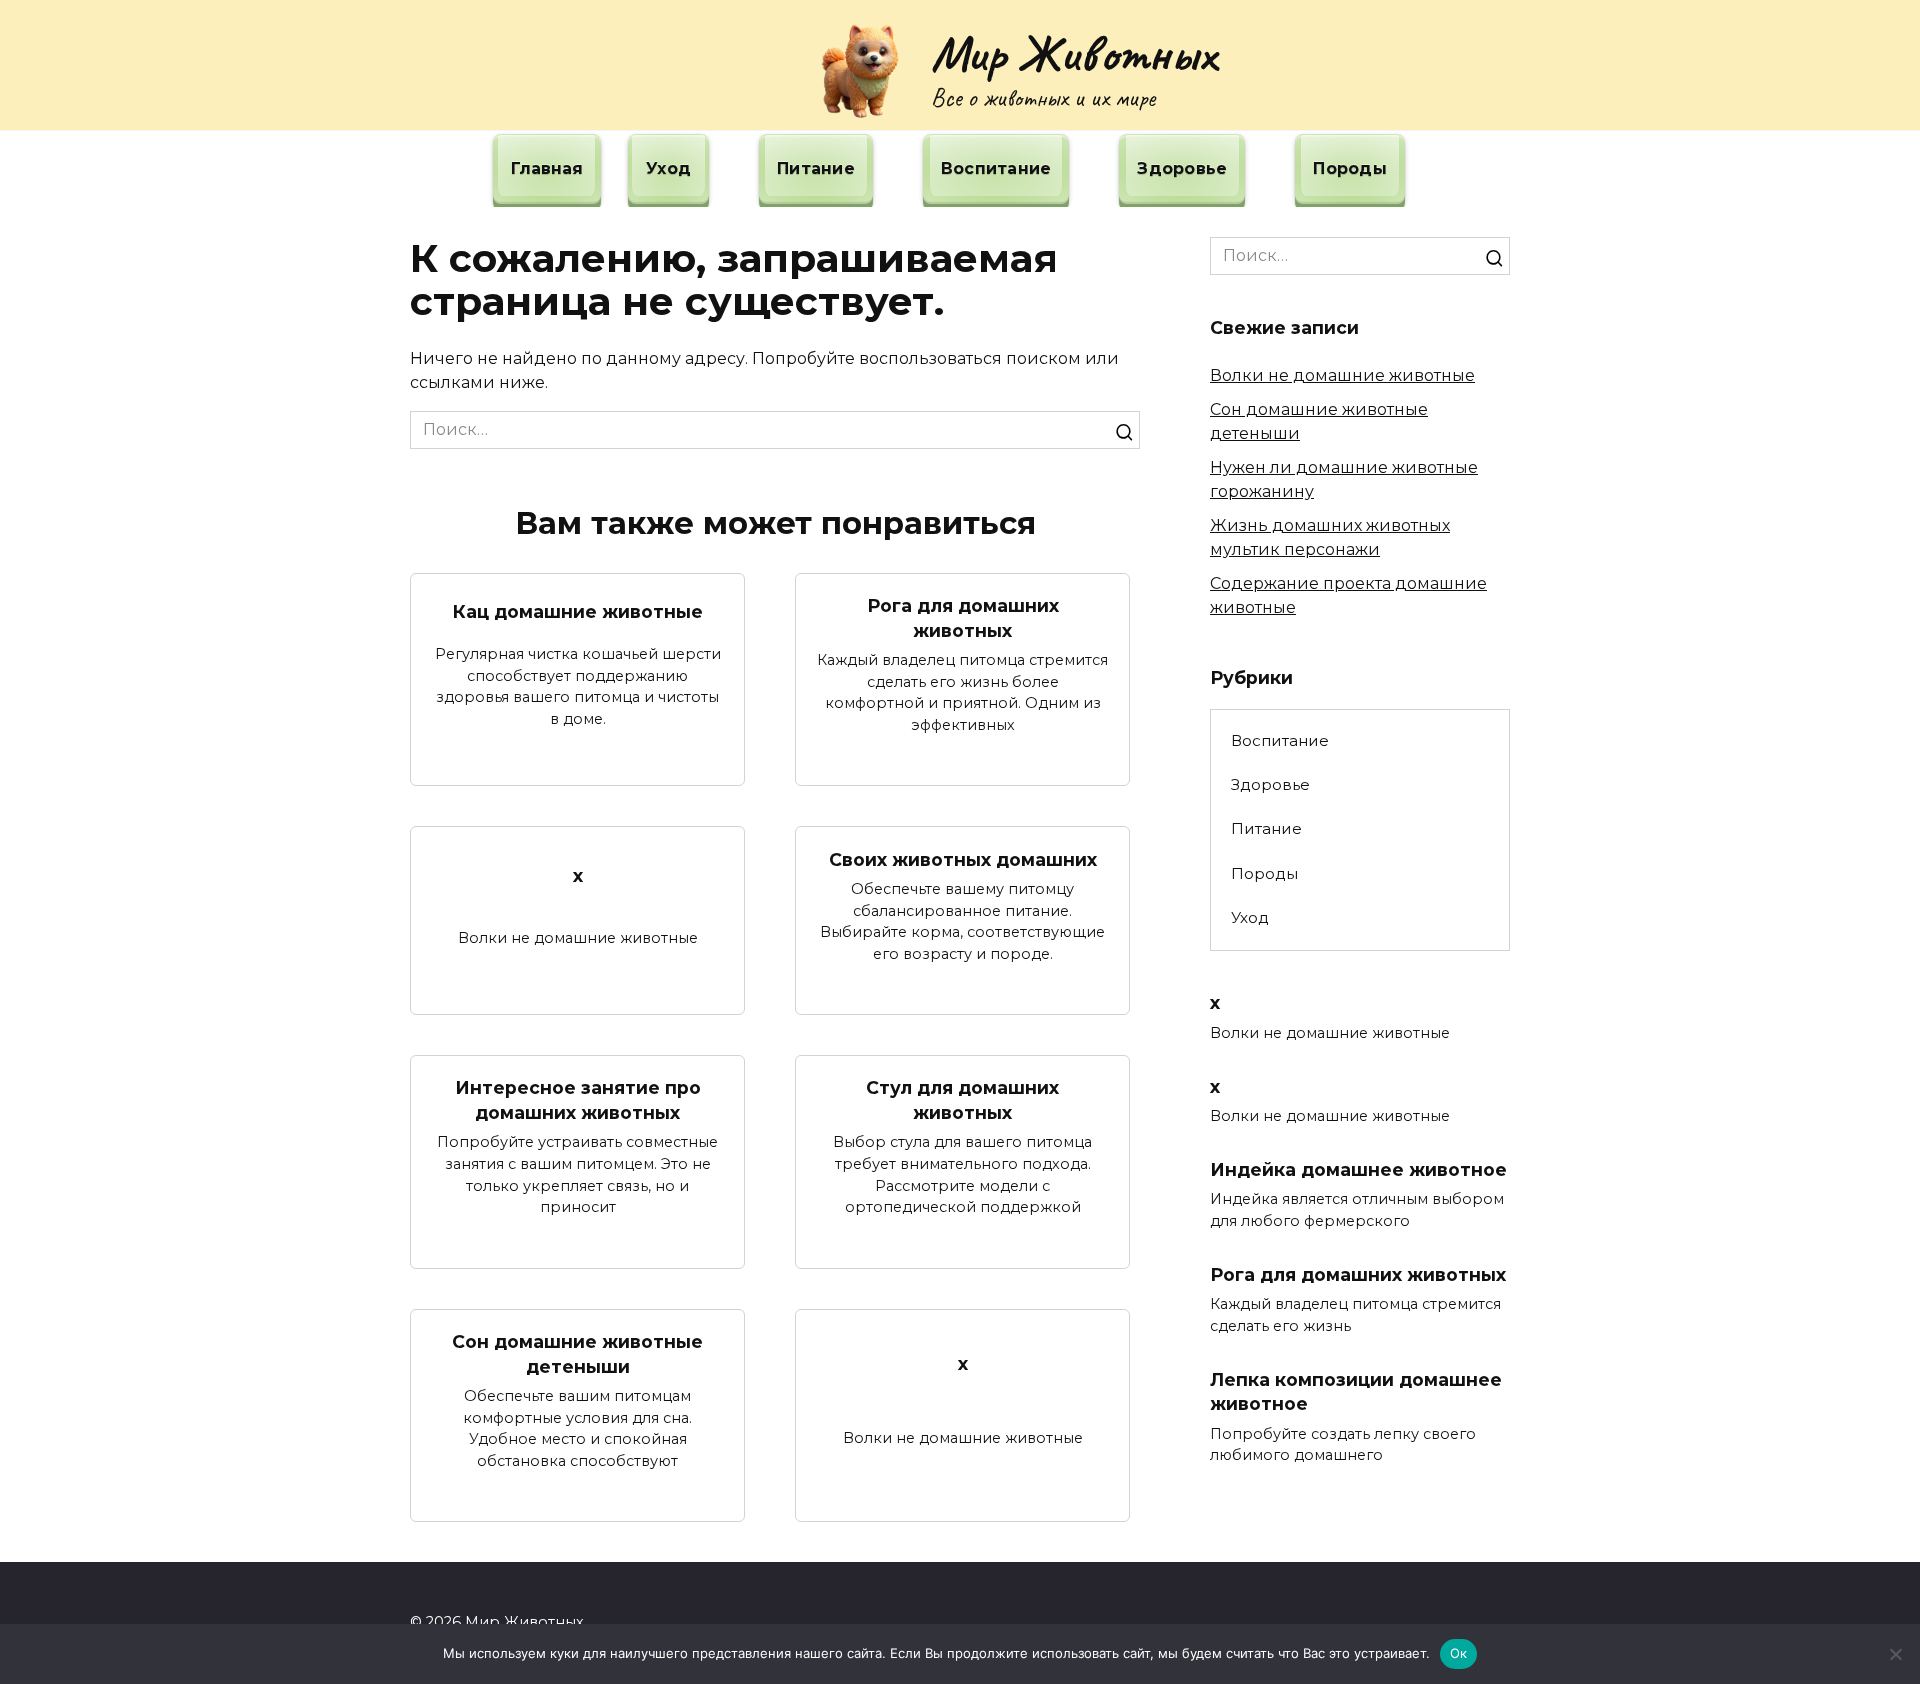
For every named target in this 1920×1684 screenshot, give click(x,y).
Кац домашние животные (578, 611)
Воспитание (996, 168)
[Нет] (1895, 1654)
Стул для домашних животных (962, 1100)
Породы (1350, 168)
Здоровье (1182, 168)
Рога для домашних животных (963, 618)
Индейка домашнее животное (1358, 1169)
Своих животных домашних (963, 858)
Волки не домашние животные (1342, 375)
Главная (547, 168)
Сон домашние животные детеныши (577, 1354)
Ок (1459, 1653)
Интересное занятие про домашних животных (578, 1100)
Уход (668, 168)
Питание (816, 168)
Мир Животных (1073, 53)
